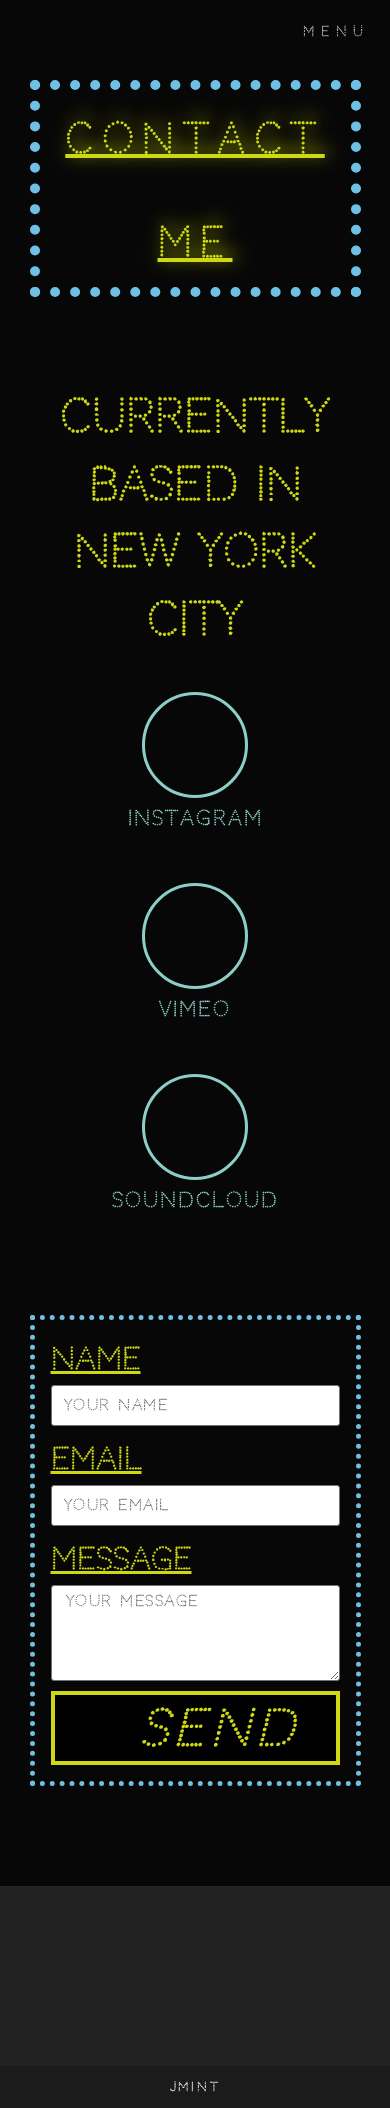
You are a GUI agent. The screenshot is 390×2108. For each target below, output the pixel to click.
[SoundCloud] (195, 1127)
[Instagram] (195, 745)
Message (121, 1558)
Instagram (195, 818)
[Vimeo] (195, 936)
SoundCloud (195, 1200)
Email (96, 1458)
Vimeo (195, 1009)
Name (96, 1358)
